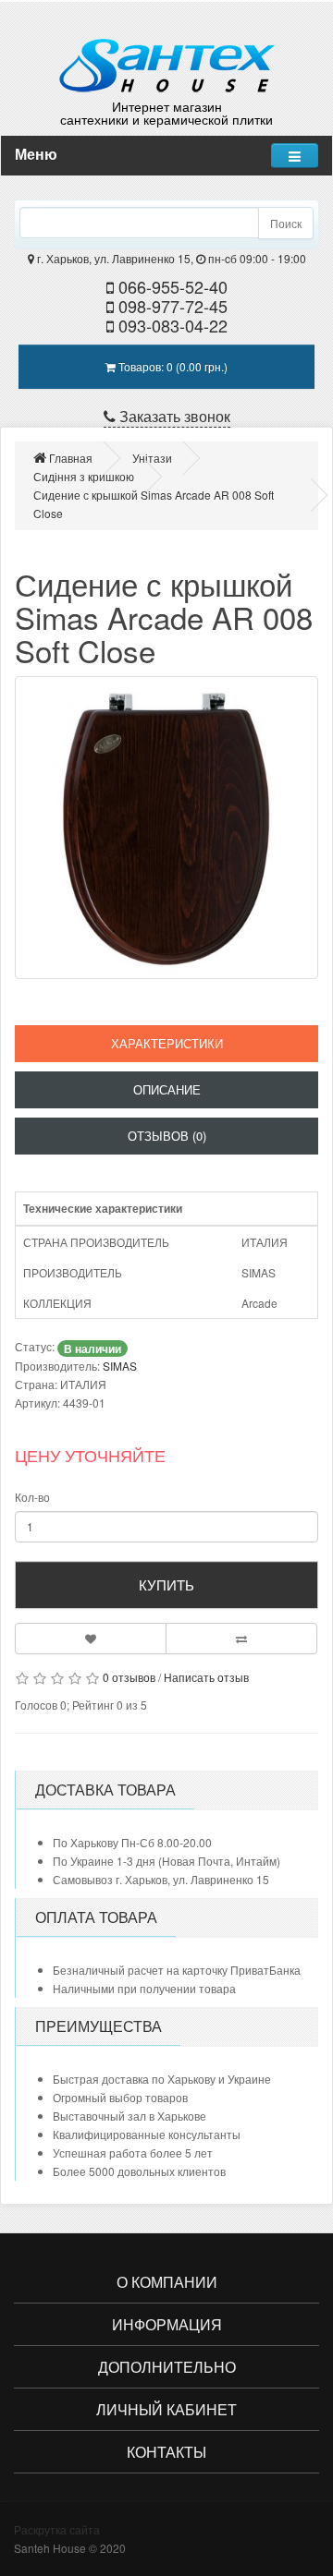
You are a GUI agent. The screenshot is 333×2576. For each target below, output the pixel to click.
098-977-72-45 (171, 306)
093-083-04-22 (171, 325)
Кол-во (32, 1497)
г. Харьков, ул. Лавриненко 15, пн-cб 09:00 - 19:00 (170, 258)
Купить (166, 1584)
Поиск (286, 223)
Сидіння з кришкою (84, 476)
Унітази (152, 458)
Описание (167, 1089)
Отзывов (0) (167, 1136)
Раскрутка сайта (57, 2529)
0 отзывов (129, 1677)
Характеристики (167, 1043)
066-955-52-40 (171, 286)
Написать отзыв (206, 1677)
